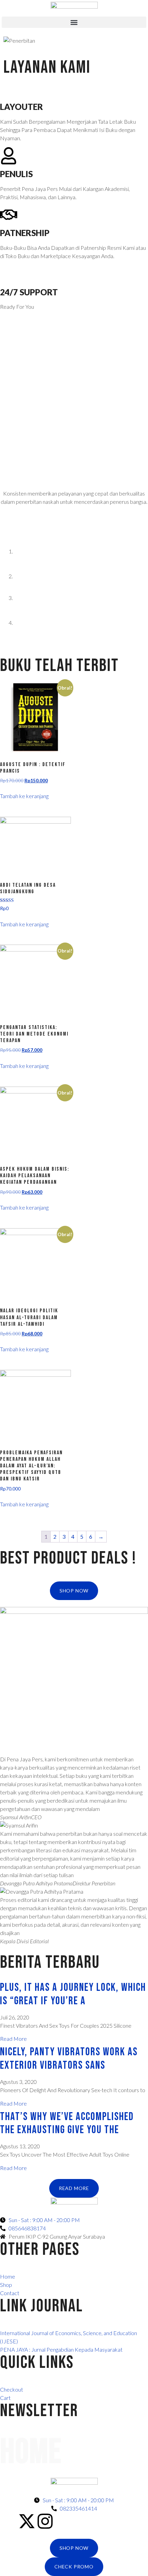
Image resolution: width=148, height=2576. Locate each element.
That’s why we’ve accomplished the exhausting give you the (67, 2123)
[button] (74, 22)
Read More (13, 2039)
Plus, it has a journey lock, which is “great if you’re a (73, 1994)
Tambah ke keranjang (24, 796)
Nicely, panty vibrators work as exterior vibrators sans (69, 2059)
